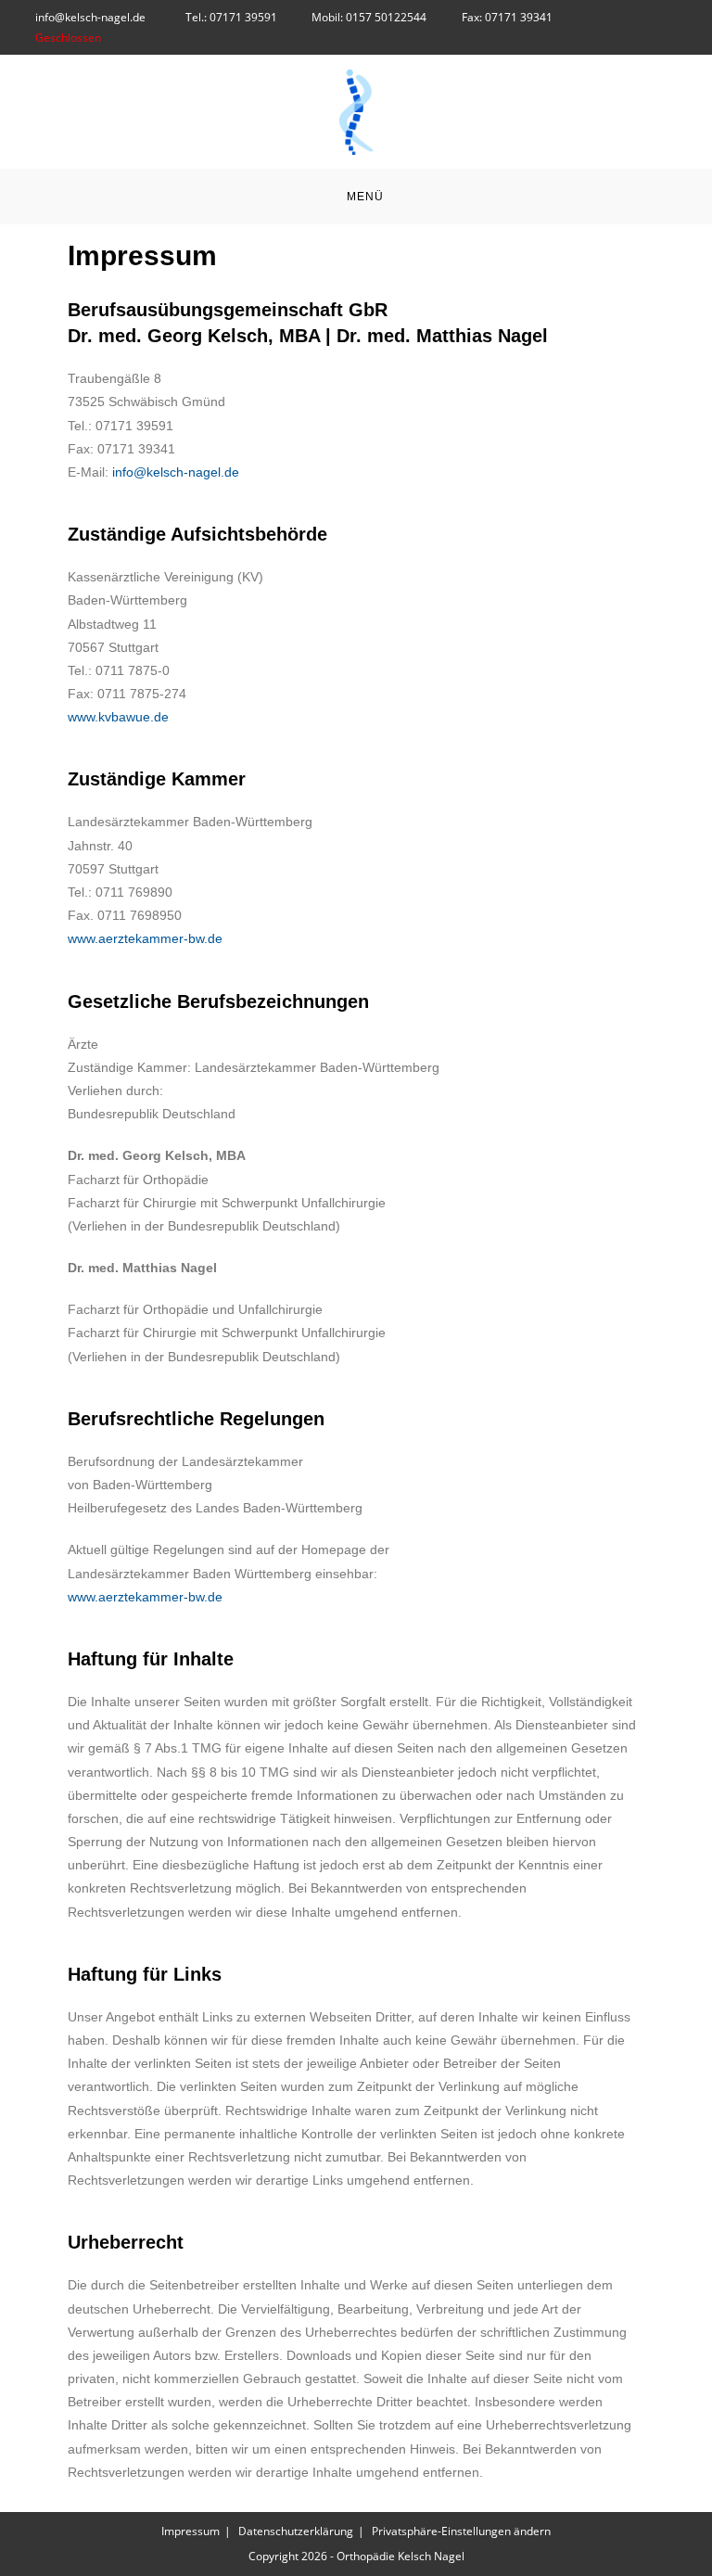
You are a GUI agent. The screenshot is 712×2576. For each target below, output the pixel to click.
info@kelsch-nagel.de (92, 17)
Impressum (191, 2531)
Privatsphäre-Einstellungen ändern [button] (461, 2531)
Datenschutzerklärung (296, 2531)
